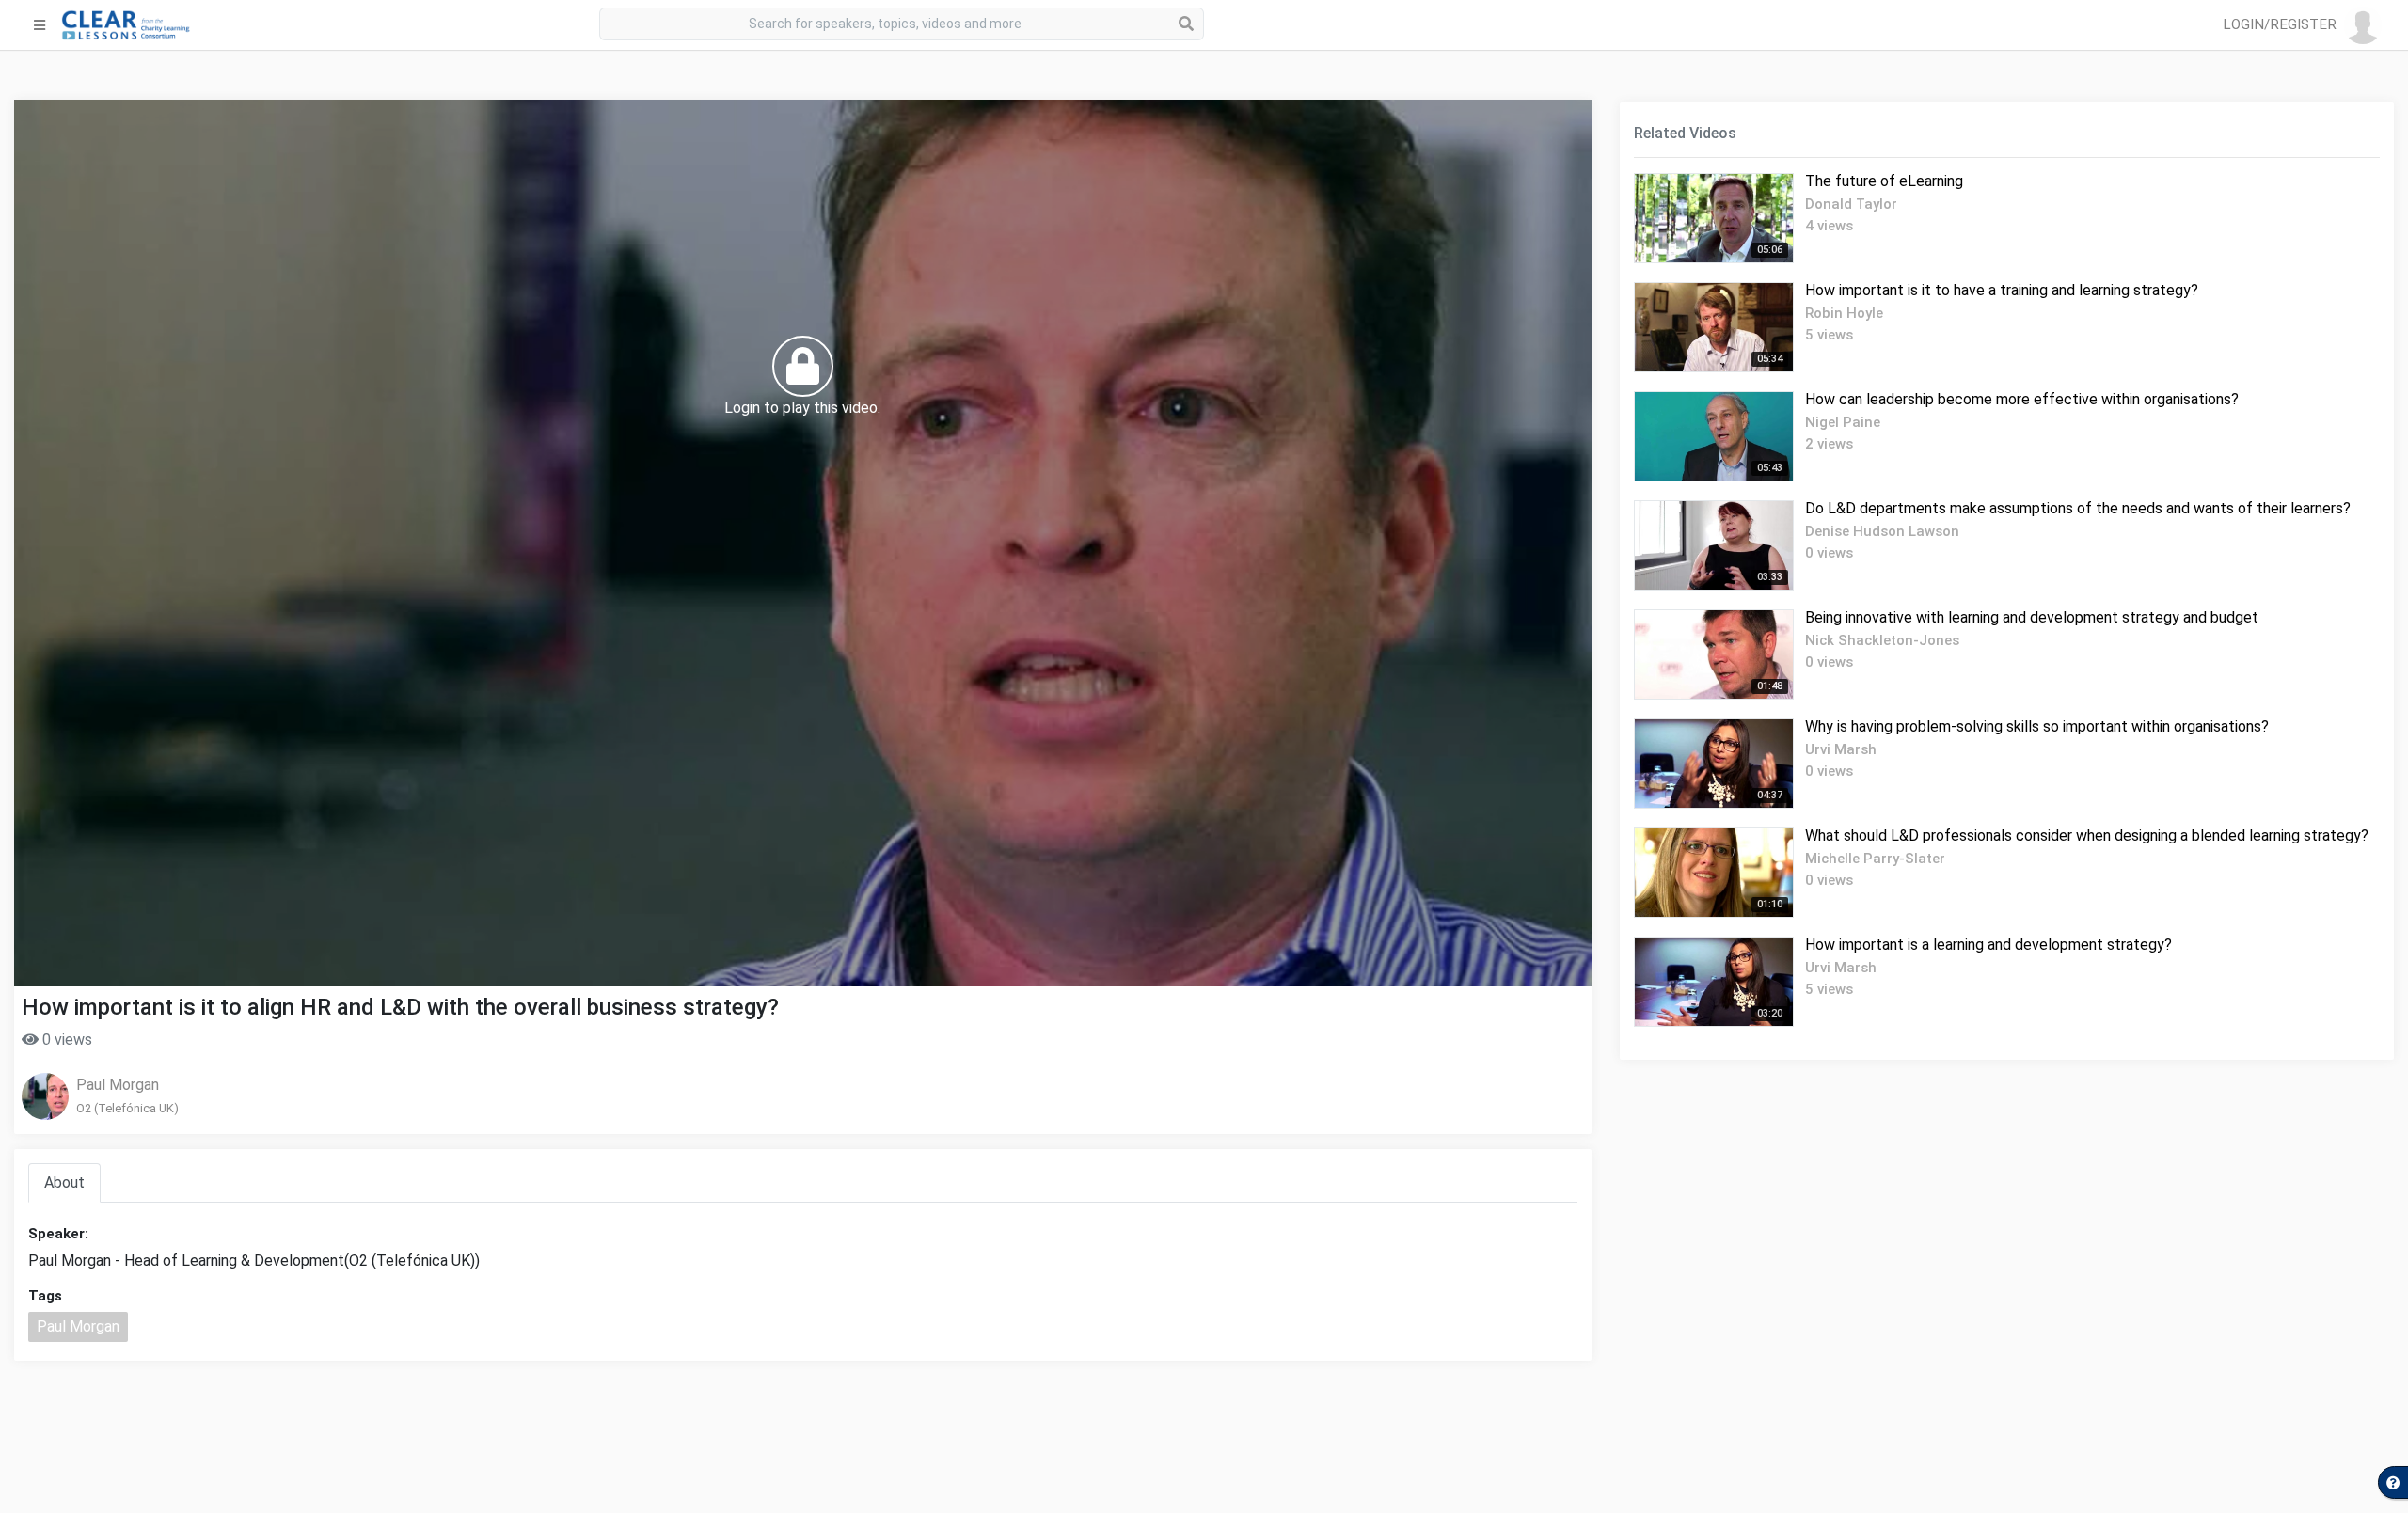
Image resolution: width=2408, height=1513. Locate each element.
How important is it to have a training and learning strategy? (2002, 290)
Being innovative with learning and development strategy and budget (2032, 617)
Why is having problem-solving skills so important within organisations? (2037, 726)
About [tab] (64, 1182)
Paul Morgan (118, 1085)
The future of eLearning (1884, 181)
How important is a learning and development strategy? (1988, 945)
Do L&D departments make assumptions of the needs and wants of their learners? (2078, 508)
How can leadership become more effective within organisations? (2022, 399)
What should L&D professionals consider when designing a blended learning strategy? (2087, 835)
